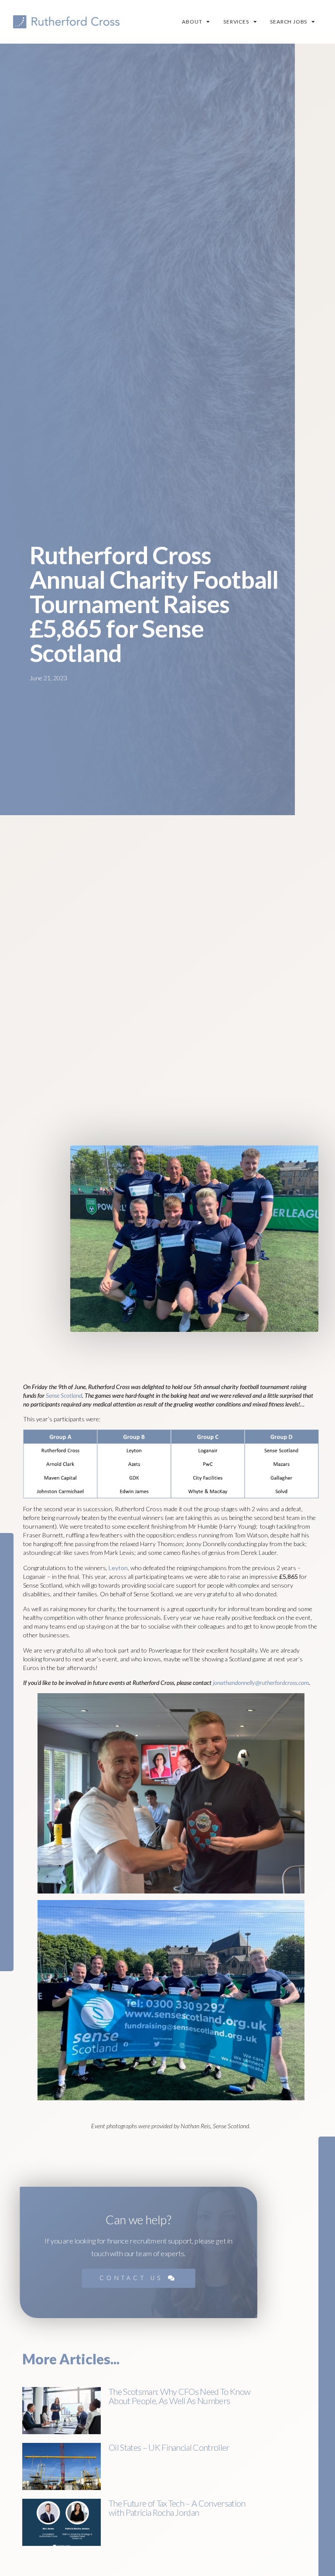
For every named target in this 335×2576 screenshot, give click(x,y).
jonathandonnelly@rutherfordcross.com (261, 1682)
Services (236, 22)
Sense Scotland (64, 1395)
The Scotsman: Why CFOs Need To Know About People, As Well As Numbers (179, 2396)
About (192, 22)
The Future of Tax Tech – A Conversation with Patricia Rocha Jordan (177, 2508)
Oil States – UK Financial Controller (169, 2447)
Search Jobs (289, 22)
